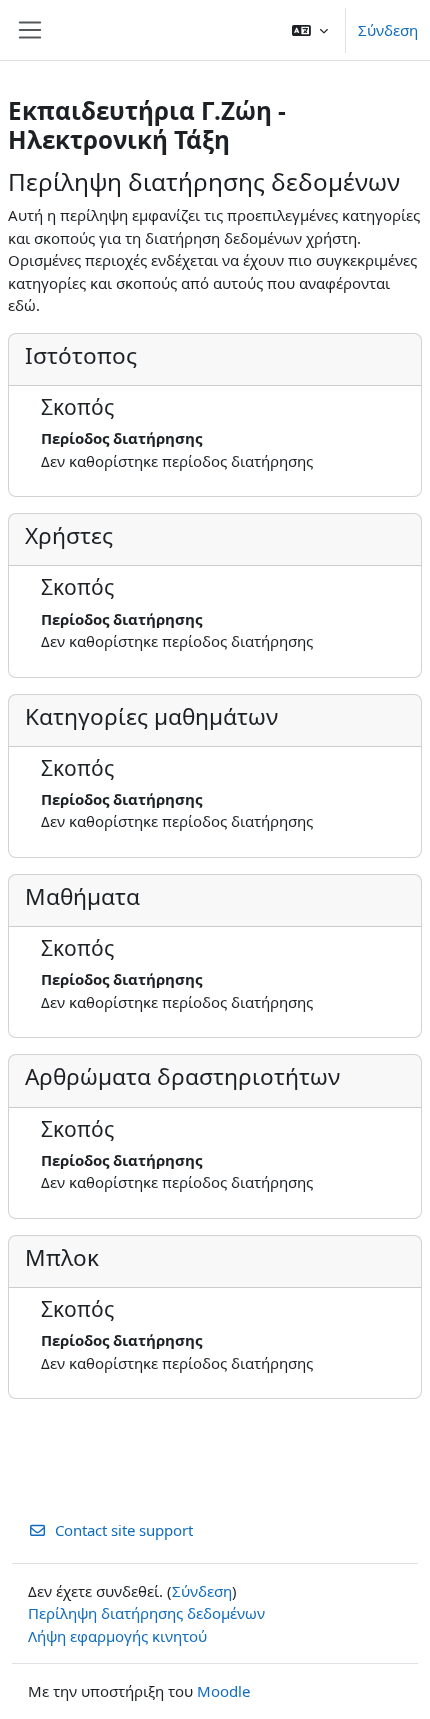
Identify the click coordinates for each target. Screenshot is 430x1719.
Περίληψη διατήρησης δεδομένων (146, 1613)
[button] (310, 30)
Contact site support (124, 1530)
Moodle (223, 1691)
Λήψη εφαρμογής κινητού (117, 1636)
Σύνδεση (388, 30)
